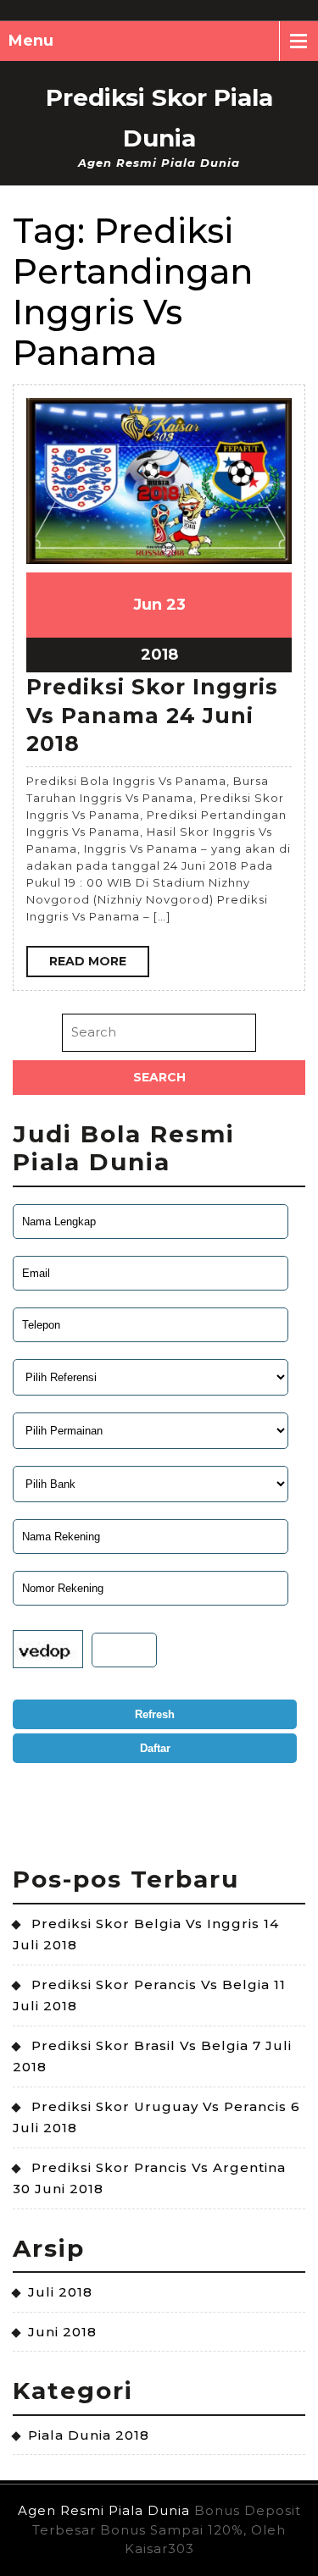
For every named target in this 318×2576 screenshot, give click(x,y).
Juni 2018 (62, 2332)
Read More (88, 961)
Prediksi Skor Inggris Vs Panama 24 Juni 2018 (152, 715)
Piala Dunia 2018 (89, 2435)
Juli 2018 (60, 2292)
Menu (31, 41)
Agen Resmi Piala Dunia (104, 2510)
